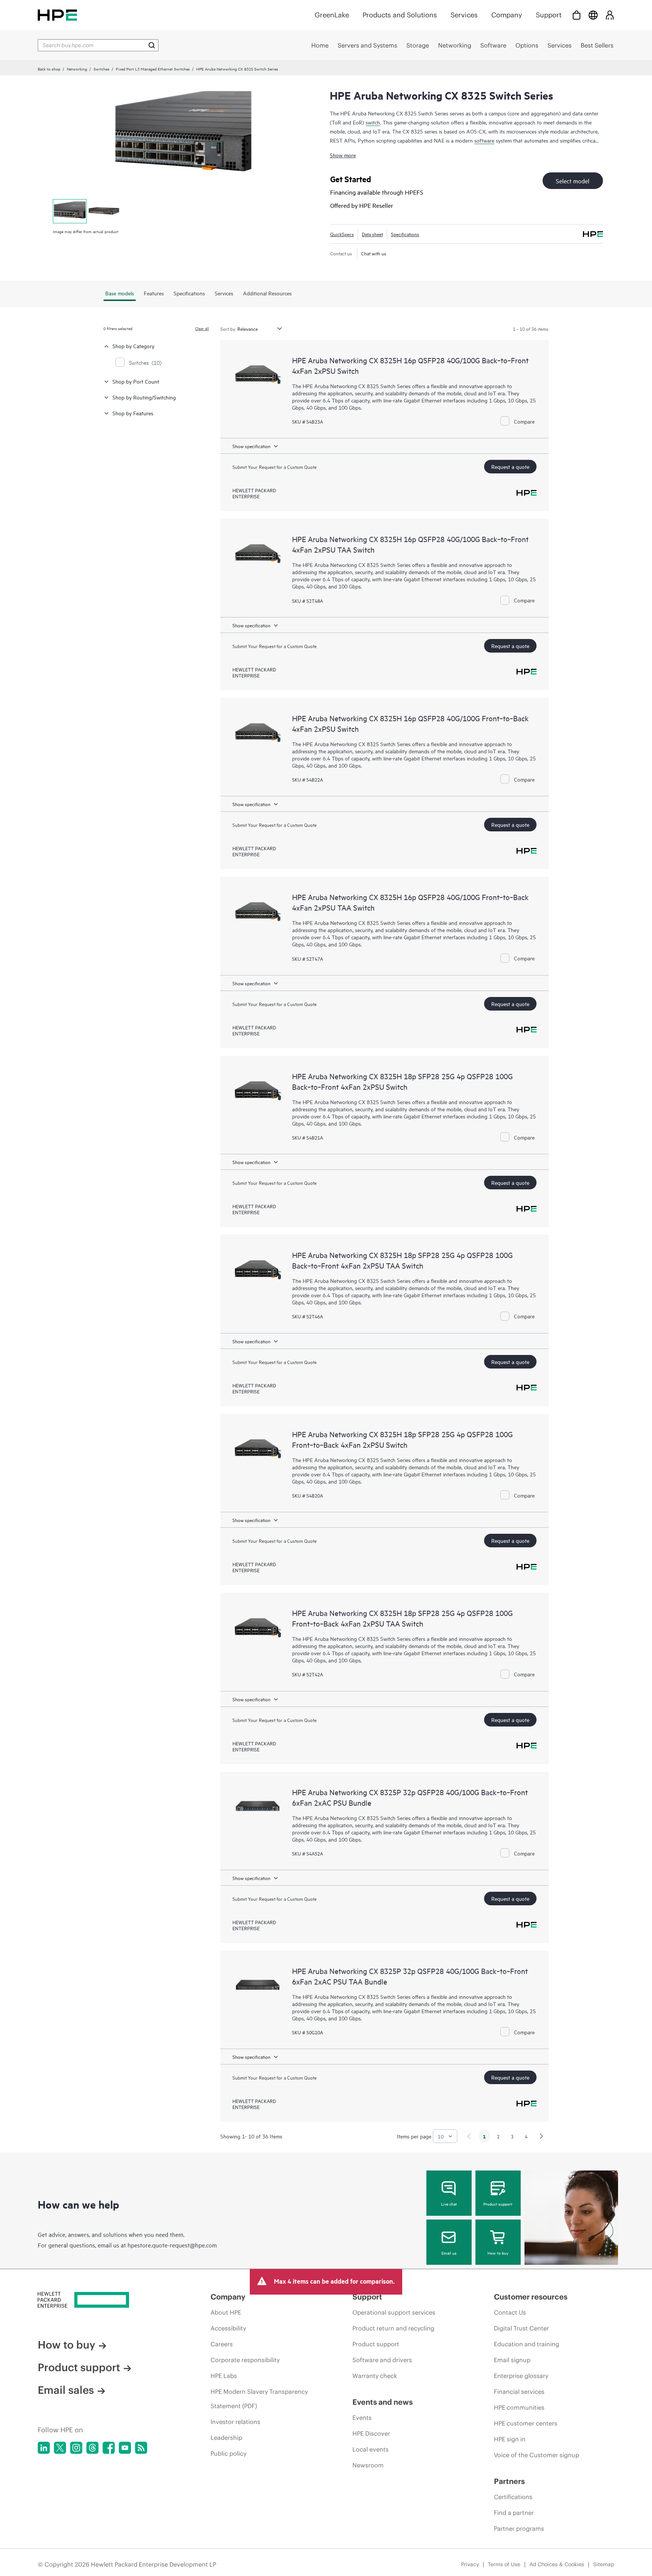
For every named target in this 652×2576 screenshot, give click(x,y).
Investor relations (235, 2422)
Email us (449, 2253)
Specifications (405, 234)
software (484, 140)
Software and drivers (382, 2360)
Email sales (66, 2390)
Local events (371, 2449)
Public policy (228, 2453)
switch (373, 122)
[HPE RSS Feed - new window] (141, 2448)
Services (464, 15)
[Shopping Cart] (577, 15)
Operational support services (394, 2312)
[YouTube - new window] (125, 2448)
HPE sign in (510, 2439)
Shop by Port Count (136, 381)
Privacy (470, 2564)
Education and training (527, 2344)
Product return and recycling (393, 2328)
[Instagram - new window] (76, 2448)
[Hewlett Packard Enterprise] (57, 15)
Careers (222, 2344)
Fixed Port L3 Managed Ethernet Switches (153, 69)
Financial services (519, 2392)
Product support (498, 2204)
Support (549, 15)
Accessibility (228, 2328)
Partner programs (519, 2528)
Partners (509, 2481)
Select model (573, 181)
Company (507, 15)
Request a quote (510, 466)
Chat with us (374, 253)
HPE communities (519, 2407)
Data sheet (372, 234)
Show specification (251, 446)
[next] (541, 2136)
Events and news (383, 2402)
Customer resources (531, 2297)
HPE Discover (371, 2433)
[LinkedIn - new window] (44, 2448)
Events (362, 2418)
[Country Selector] (593, 15)
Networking (77, 69)
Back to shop (49, 69)
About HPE (226, 2312)
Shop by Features (133, 413)
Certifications (513, 2497)
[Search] (152, 45)
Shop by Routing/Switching (144, 397)
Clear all (202, 328)
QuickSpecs (342, 234)
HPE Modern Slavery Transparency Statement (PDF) (259, 2399)
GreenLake (332, 15)
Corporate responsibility (245, 2360)
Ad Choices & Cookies (557, 2564)
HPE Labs (224, 2376)
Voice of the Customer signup (537, 2455)
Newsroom (368, 2465)
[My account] (610, 15)
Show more (343, 155)
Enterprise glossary (521, 2376)
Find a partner (514, 2513)
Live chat (449, 2204)
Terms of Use (504, 2564)
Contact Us (510, 2312)
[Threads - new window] (92, 2448)
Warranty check (375, 2376)
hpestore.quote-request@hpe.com (172, 2245)
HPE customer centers (526, 2423)
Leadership (226, 2438)
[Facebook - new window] (109, 2448)
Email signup (512, 2360)
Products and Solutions (400, 15)
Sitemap (604, 2564)
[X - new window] (60, 2448)
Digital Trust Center (521, 2328)
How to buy (498, 2253)
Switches (101, 69)
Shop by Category (133, 346)
